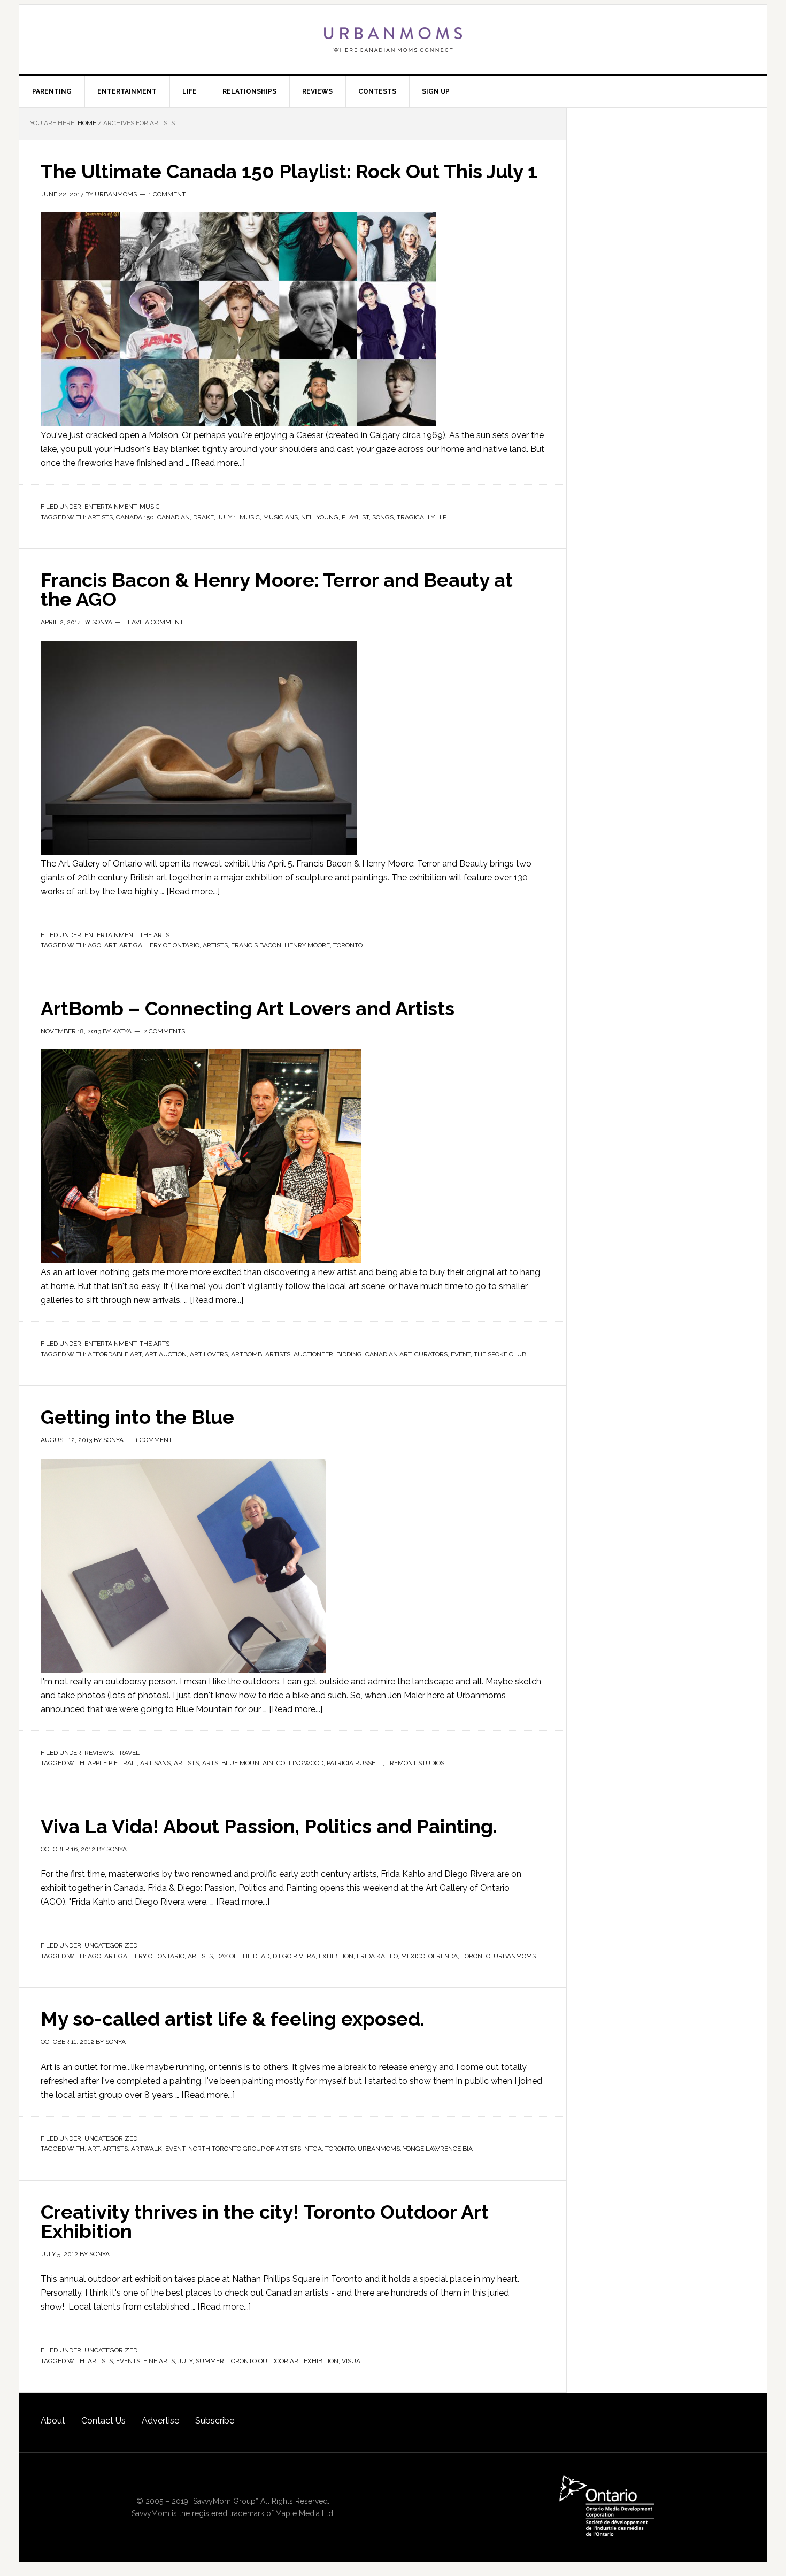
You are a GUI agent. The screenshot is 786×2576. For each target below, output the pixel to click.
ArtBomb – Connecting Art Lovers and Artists (248, 1008)
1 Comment (167, 194)
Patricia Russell (355, 1763)
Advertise (160, 2421)
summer (210, 2361)
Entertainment (110, 507)
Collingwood (300, 1763)
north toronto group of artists (245, 2149)
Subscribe (215, 2421)
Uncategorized (111, 1945)
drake (203, 517)
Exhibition (336, 1956)
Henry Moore (307, 945)
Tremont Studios (415, 1763)
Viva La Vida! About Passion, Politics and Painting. (269, 1826)
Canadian (174, 517)
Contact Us (103, 2421)
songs (383, 517)
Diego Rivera (294, 1956)
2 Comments (164, 1031)
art (110, 945)
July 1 (227, 517)
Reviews (99, 1753)
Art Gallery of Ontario (159, 945)
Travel (128, 1753)
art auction (166, 1354)
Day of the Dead (243, 1956)
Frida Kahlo (377, 1956)
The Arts (155, 935)
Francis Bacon (256, 945)
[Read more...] (218, 463)
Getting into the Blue (137, 1417)
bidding (349, 1354)
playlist (355, 517)
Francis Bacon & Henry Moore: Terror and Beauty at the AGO (277, 589)
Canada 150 (135, 517)
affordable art (115, 1354)
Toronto (348, 945)
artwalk (147, 2149)
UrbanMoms (393, 40)
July (185, 2361)
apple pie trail (112, 1763)
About (53, 2421)
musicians (280, 517)
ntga (313, 2149)
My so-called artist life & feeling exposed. (233, 2019)
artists (100, 517)
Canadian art (388, 1354)
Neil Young (320, 517)
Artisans (155, 1763)
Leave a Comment (154, 622)
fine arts (159, 2361)
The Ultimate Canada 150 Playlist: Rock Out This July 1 (289, 171)
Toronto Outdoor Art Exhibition (283, 2361)
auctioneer (313, 1354)
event (461, 1354)
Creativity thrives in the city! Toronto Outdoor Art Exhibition (265, 2221)
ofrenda (443, 1956)
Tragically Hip (422, 517)
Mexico (413, 1956)
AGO (94, 945)
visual (353, 2361)
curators (431, 1354)
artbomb (246, 1354)
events (128, 2361)
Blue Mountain (247, 1763)
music (250, 517)
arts (210, 1763)
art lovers (209, 1354)
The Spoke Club (500, 1354)
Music (150, 507)
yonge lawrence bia (438, 2149)
